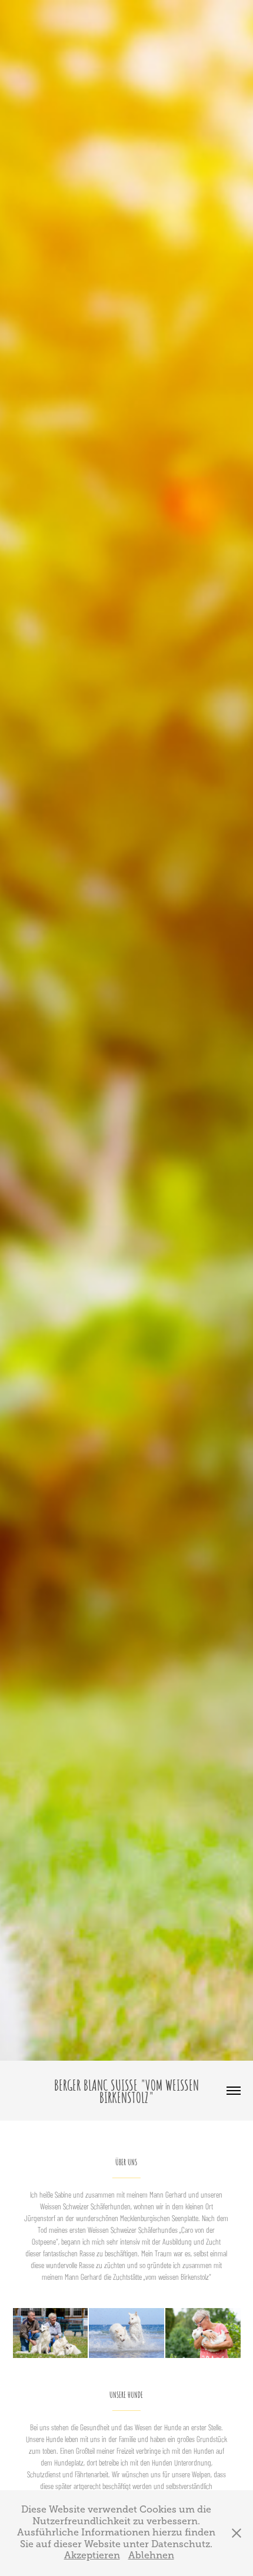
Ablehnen (151, 2555)
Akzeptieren (92, 2555)
